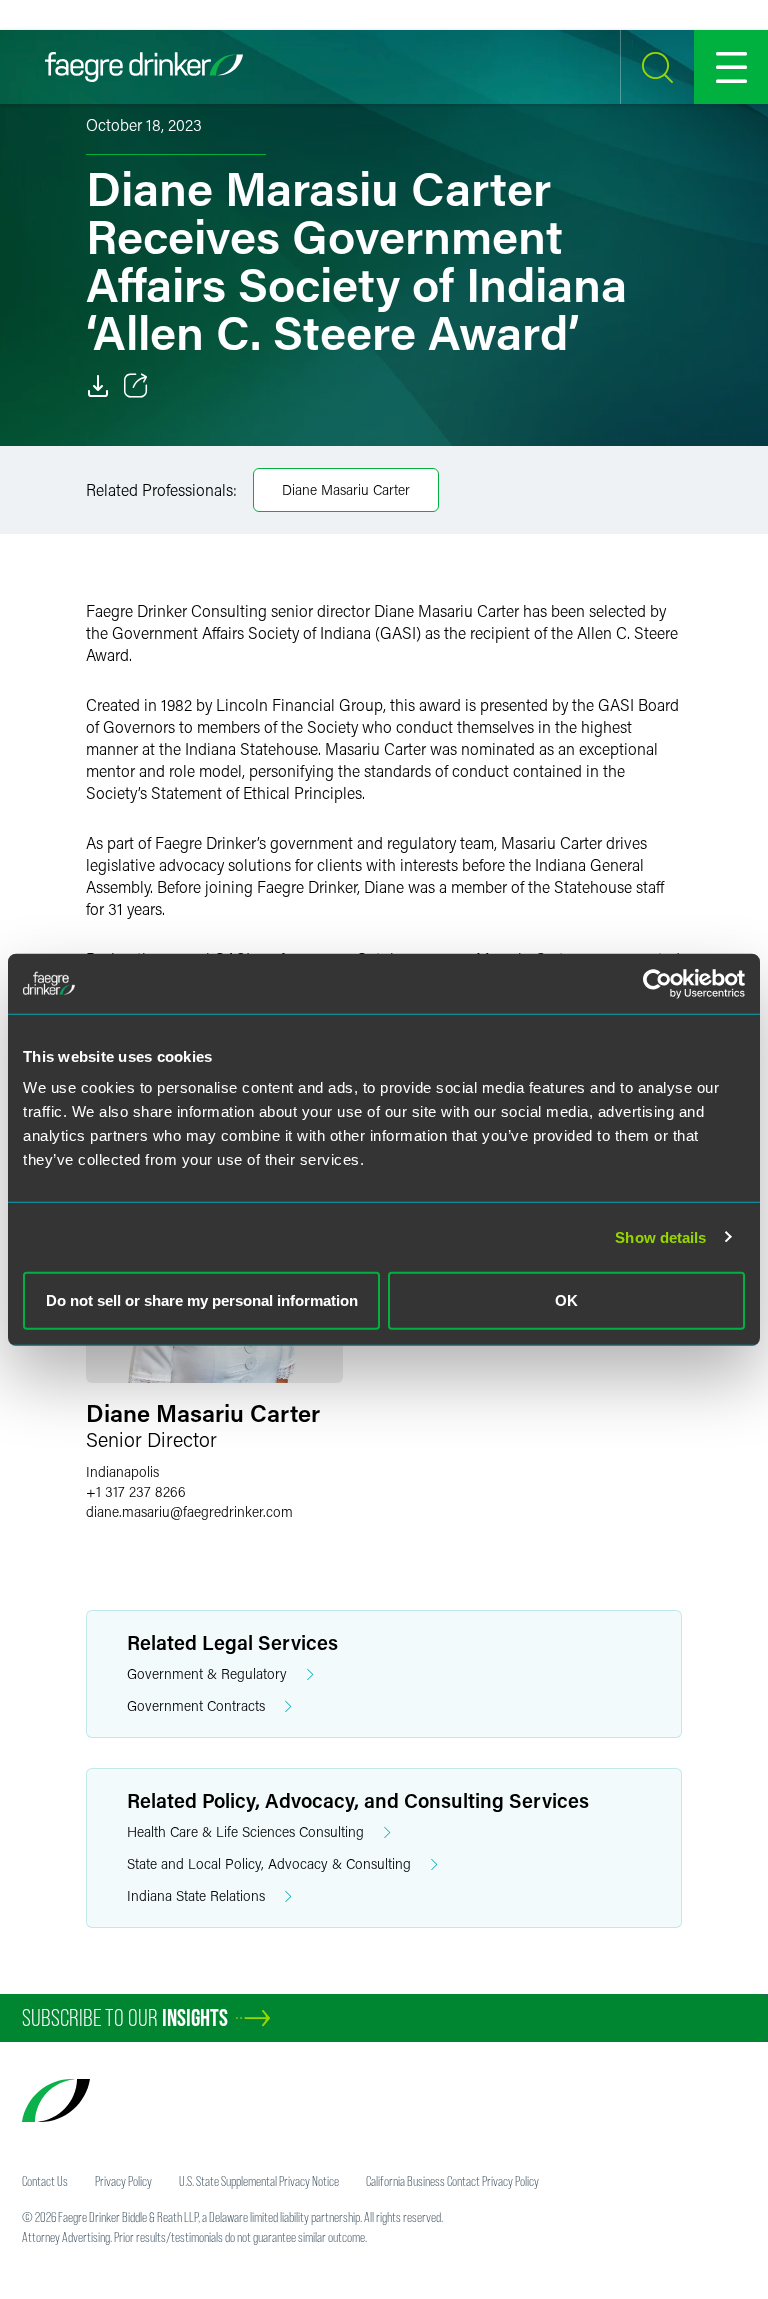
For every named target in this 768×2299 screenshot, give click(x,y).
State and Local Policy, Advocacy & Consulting (269, 1863)
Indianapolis (122, 1471)
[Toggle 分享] (136, 386)
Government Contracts (196, 1705)
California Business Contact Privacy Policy (452, 2181)
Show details (660, 1236)
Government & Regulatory (207, 1673)
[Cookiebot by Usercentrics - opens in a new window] (657, 983)
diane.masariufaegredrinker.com (189, 1511)
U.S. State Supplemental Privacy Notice (259, 2181)
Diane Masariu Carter (346, 489)
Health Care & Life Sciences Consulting (245, 1831)
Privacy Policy (123, 2181)
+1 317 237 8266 (136, 1491)
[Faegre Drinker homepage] (144, 67)
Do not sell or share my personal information (202, 1300)
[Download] (98, 386)
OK (566, 1300)
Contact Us (45, 2181)
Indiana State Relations (196, 1895)
